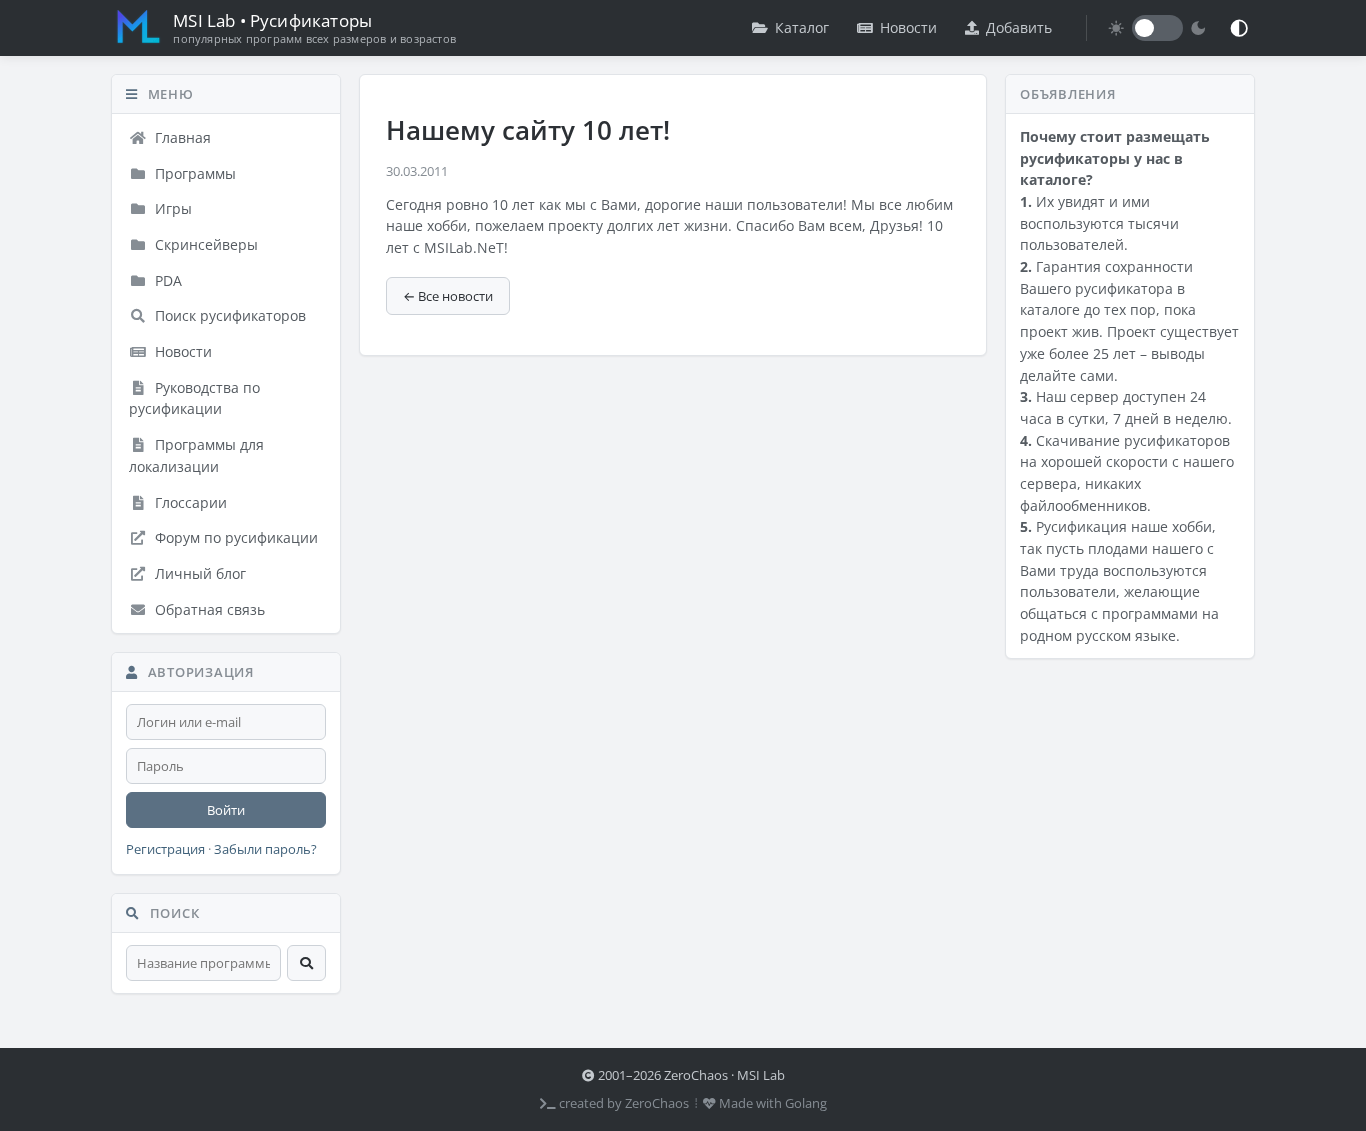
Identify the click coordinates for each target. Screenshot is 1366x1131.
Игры (171, 208)
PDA (166, 280)
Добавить (1019, 27)
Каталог (802, 27)
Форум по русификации (234, 537)
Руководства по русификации (194, 398)
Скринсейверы (204, 244)
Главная (181, 137)
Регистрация (165, 849)
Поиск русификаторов (228, 315)
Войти (226, 810)
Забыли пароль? (265, 849)
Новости (908, 27)
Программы (193, 173)
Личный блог (198, 573)
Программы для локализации (196, 455)
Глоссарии (189, 502)
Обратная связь (208, 609)
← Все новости (448, 296)
